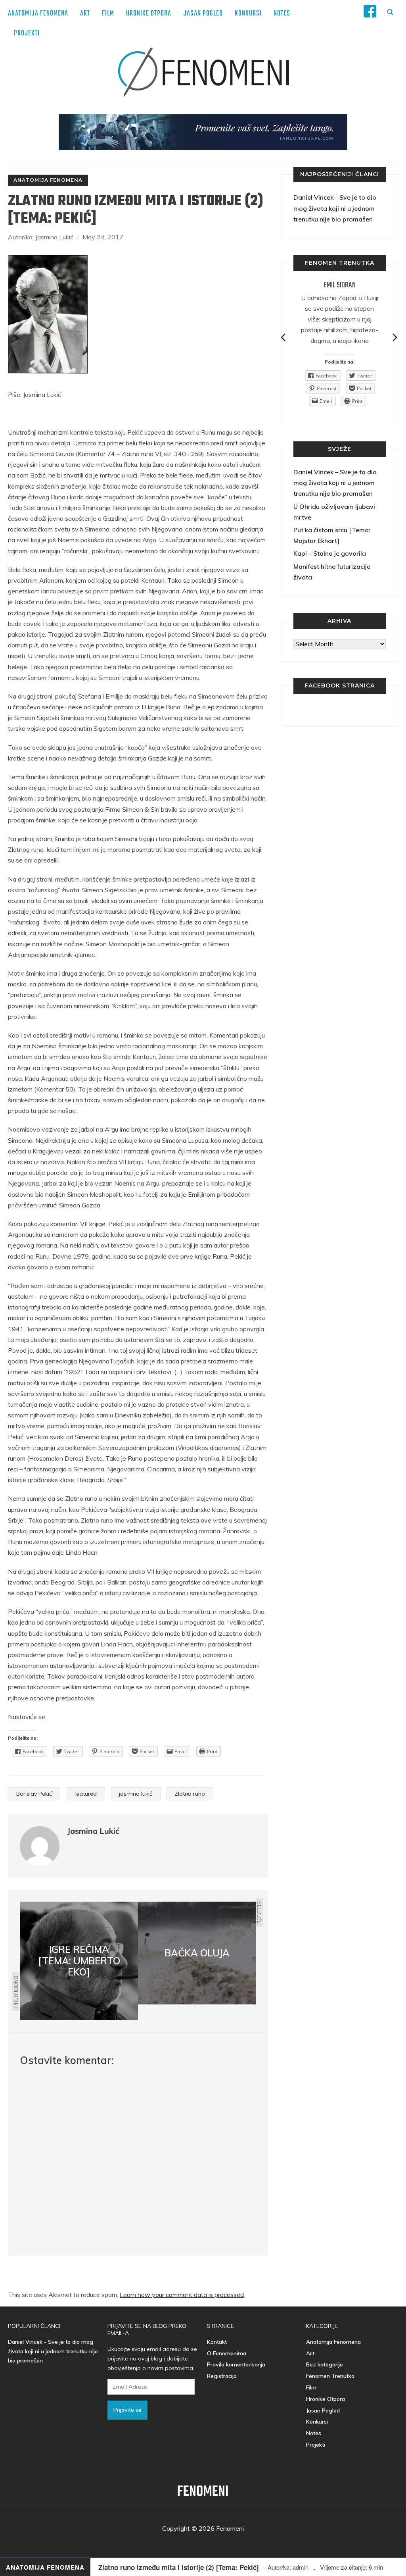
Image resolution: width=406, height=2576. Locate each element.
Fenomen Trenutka (330, 2376)
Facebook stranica (340, 685)
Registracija (222, 2376)
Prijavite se (127, 2410)
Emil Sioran (340, 285)
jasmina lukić (136, 1794)
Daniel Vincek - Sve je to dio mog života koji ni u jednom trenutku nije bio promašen (335, 208)
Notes (282, 14)
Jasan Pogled (203, 14)
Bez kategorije (325, 2364)
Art (85, 14)
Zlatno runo (190, 1794)
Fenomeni (203, 2492)
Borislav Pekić (34, 1794)
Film (108, 14)
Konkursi (248, 14)
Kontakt (217, 2342)
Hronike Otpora (149, 14)
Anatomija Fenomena (38, 14)
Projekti (27, 34)
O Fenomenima (227, 2353)
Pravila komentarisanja (236, 2364)
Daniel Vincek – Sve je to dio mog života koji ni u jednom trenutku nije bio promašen (335, 483)
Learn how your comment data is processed (182, 2295)
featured (85, 1794)
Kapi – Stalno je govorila (330, 553)
